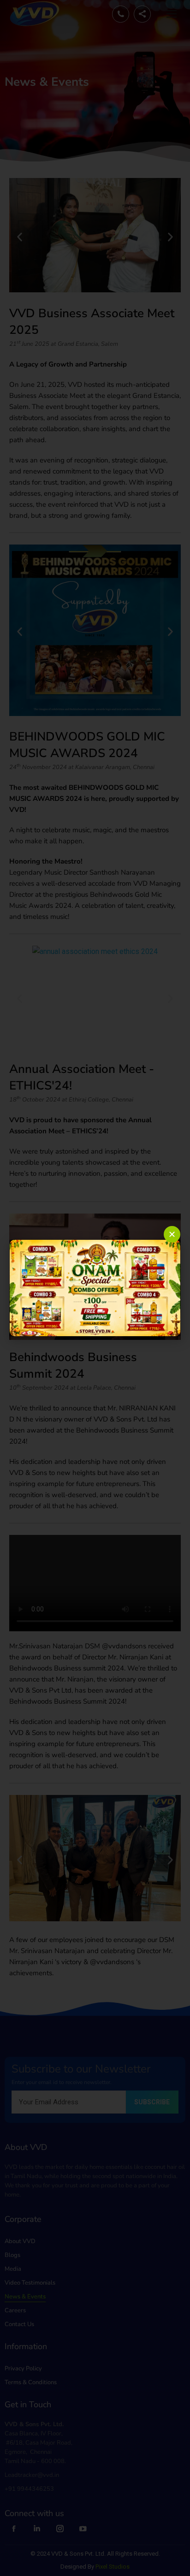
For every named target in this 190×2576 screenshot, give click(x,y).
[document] (95, 1288)
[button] (172, 1234)
